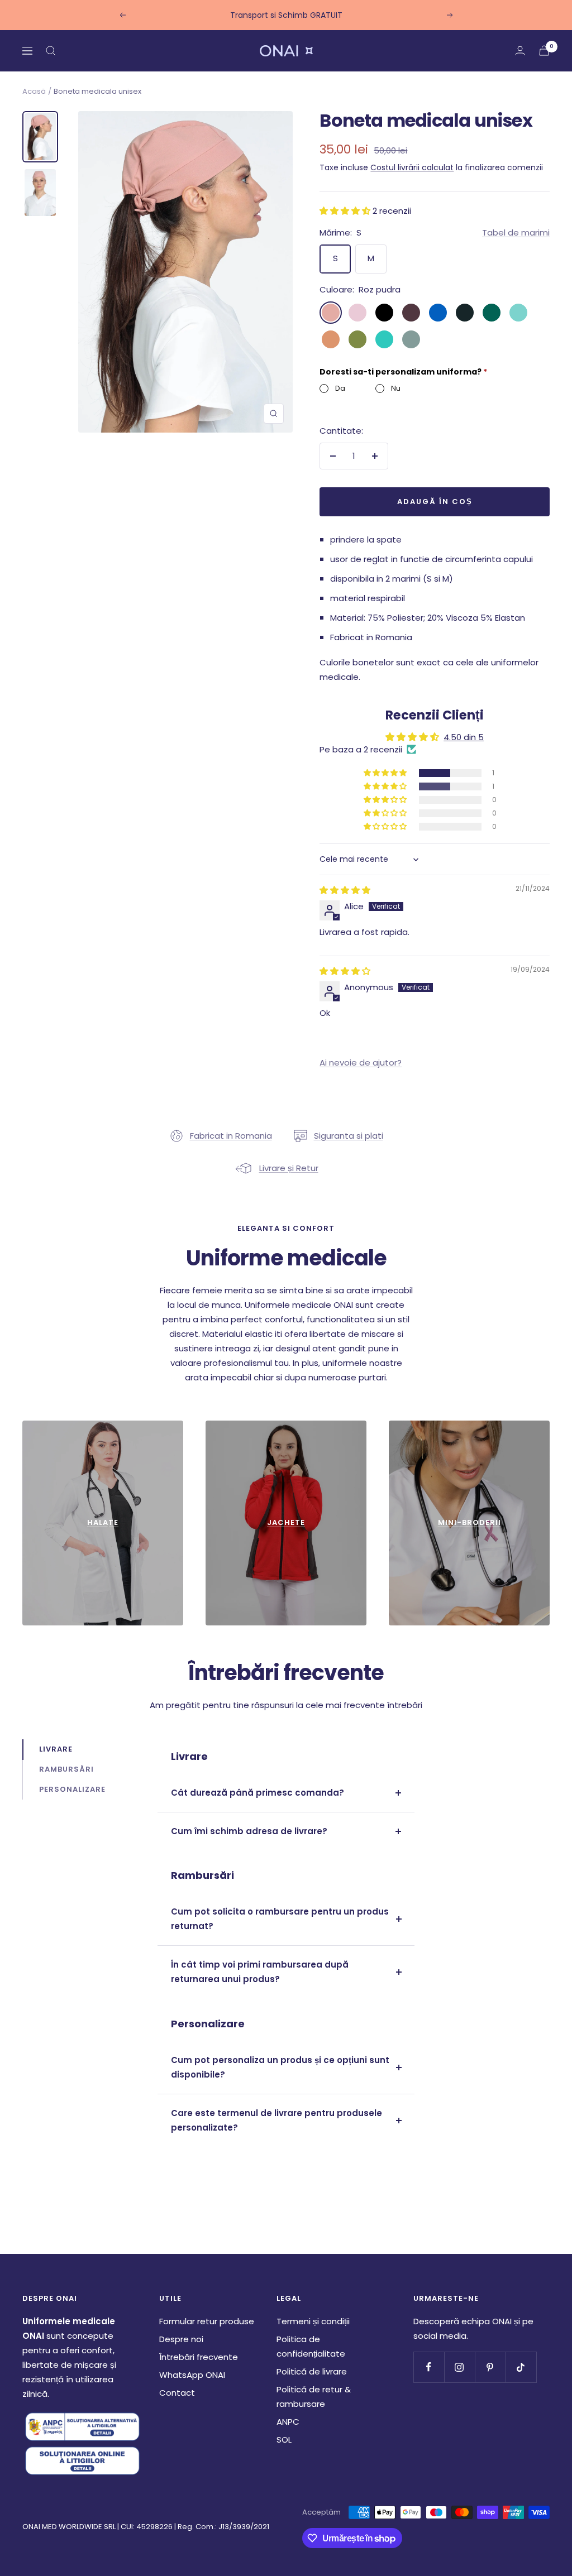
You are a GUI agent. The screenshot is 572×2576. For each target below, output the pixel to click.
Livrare (56, 1749)
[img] (345, 890)
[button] (346, 211)
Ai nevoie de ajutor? (361, 1062)
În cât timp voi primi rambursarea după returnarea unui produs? (260, 1972)
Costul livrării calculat (412, 167)
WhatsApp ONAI (192, 2375)
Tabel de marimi (516, 232)
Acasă (34, 91)
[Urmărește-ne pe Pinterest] (490, 2367)
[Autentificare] (520, 51)
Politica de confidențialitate (311, 2346)
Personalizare (72, 1789)
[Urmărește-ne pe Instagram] (459, 2367)
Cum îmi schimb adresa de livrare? (249, 1831)
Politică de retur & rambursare (314, 2397)
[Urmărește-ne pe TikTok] (521, 2367)
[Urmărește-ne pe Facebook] (429, 2367)
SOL (284, 2440)
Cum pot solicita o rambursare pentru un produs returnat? (280, 1919)
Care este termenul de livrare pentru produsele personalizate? (277, 2120)
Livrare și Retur (289, 1168)
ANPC (288, 2422)
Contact (177, 2393)
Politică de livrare (312, 2371)
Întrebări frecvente (199, 2357)
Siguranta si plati (349, 1136)
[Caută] (51, 51)
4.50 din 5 (464, 737)
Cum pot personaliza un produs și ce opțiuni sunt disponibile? (280, 2067)
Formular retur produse (207, 2321)
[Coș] (544, 51)
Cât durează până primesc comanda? (258, 1793)
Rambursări (66, 1769)
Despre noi (181, 2339)
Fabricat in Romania (231, 1136)
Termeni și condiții (313, 2321)
